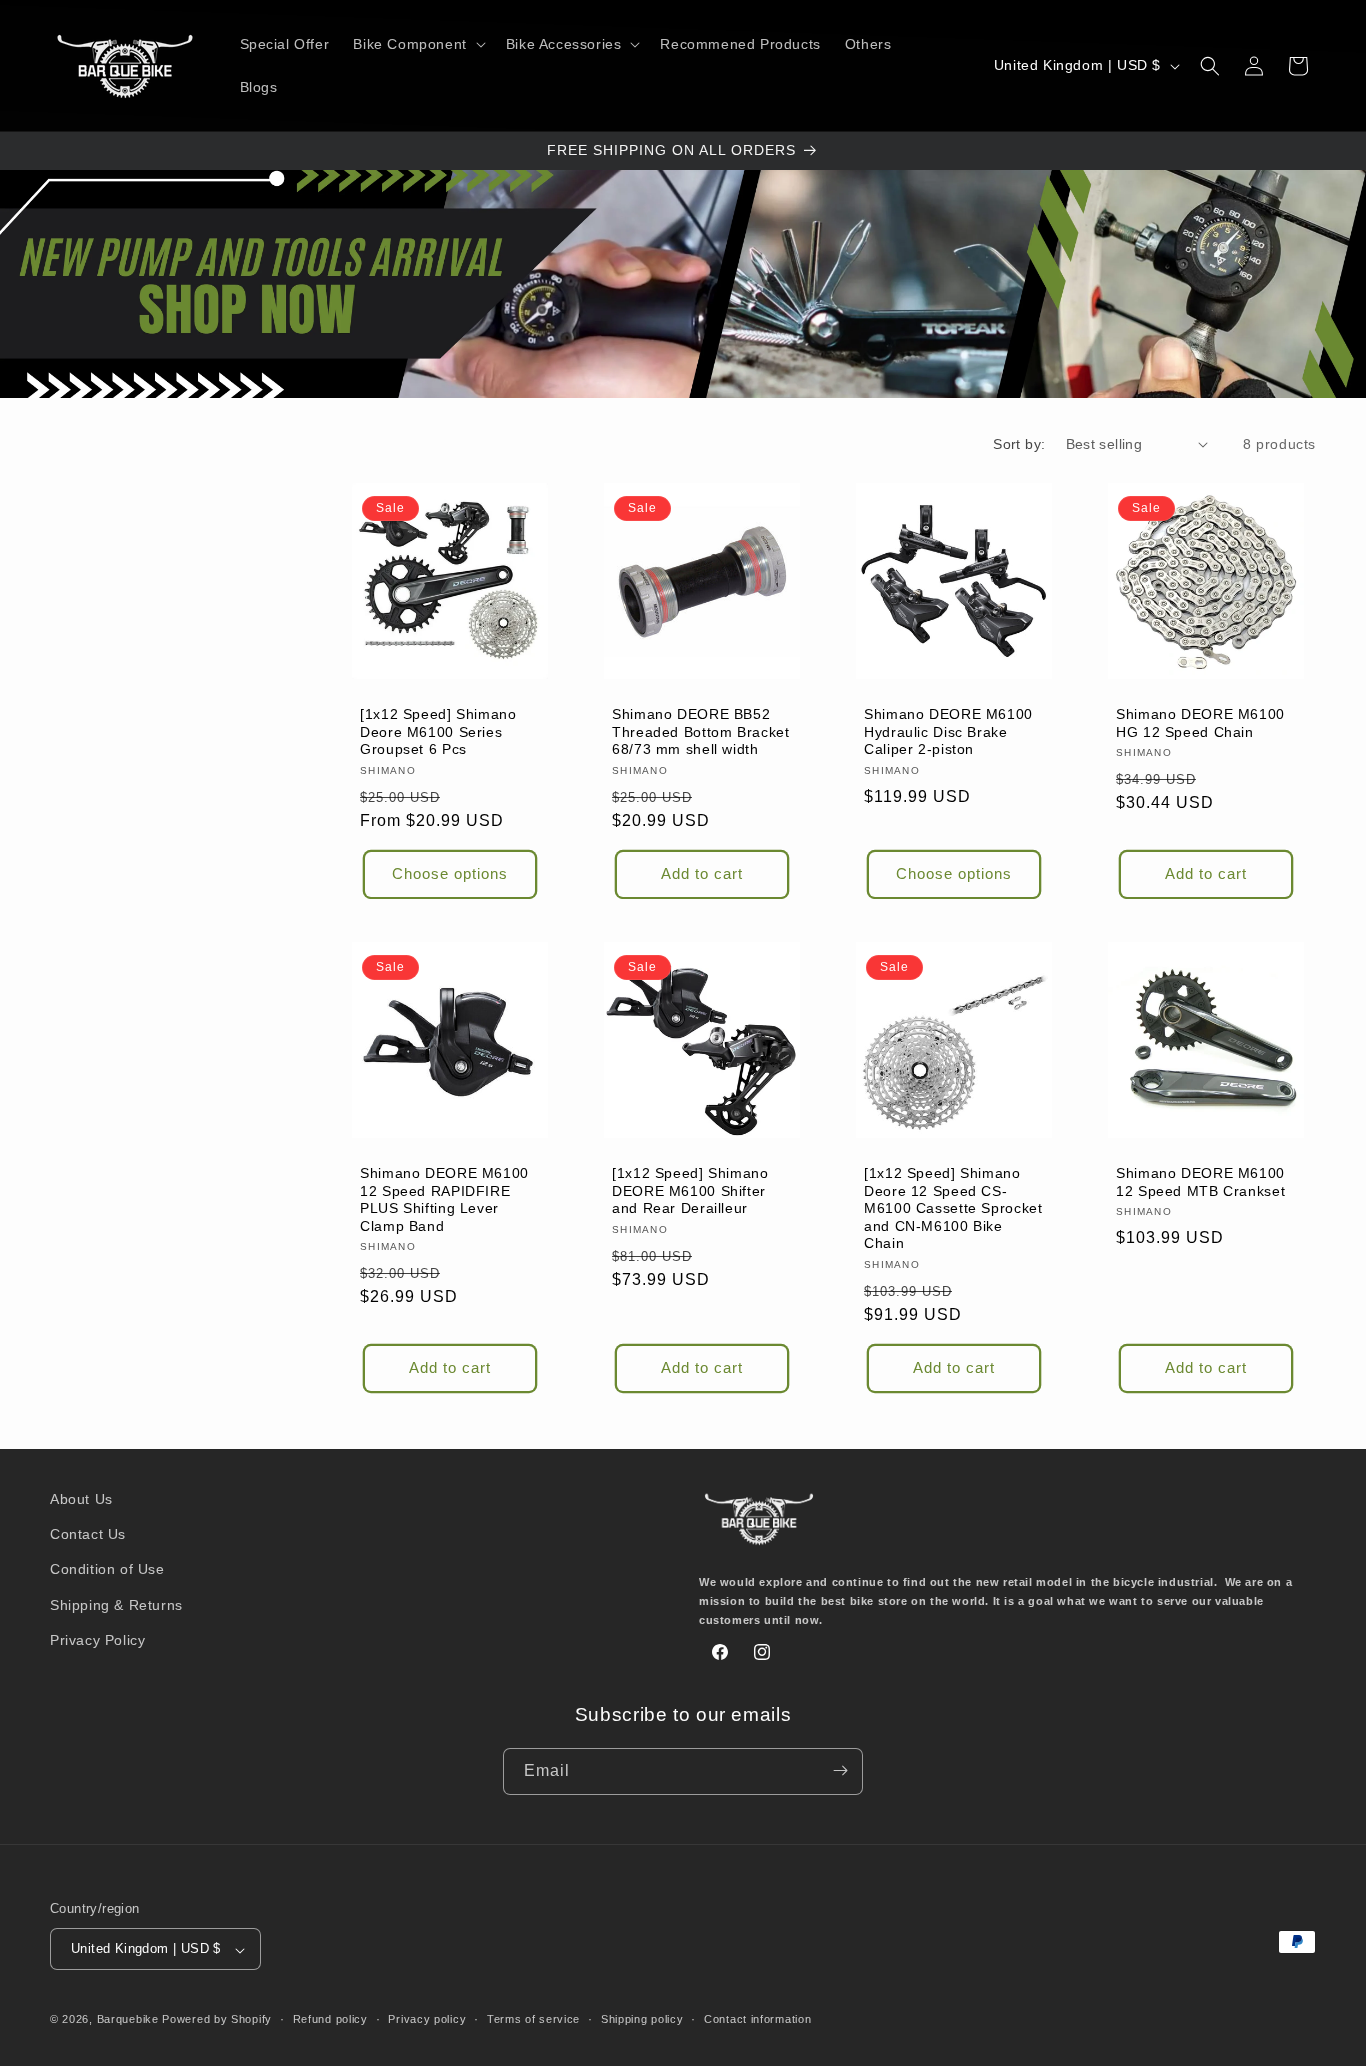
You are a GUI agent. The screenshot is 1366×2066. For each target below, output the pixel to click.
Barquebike (128, 2020)
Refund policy (330, 2019)
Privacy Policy (97, 1640)
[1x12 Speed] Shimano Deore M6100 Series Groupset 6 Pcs (438, 732)
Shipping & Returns (116, 1605)
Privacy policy (427, 2019)
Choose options (450, 873)
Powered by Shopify (217, 2020)
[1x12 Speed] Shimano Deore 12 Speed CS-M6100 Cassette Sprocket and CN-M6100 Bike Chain (953, 1208)
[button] (417, 44)
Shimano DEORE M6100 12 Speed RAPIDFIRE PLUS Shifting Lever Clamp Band (444, 1200)
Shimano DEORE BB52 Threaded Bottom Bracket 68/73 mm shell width (701, 732)
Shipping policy (642, 2019)
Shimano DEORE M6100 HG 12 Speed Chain (1200, 723)
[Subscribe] (840, 1770)
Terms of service (533, 2019)
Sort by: (1019, 444)
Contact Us (88, 1535)
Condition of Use (107, 1570)
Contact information (757, 2019)
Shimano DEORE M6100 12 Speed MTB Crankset (1200, 1182)
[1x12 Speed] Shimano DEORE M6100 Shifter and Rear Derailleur (690, 1191)
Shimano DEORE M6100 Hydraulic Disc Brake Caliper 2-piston (948, 732)
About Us (81, 1499)
